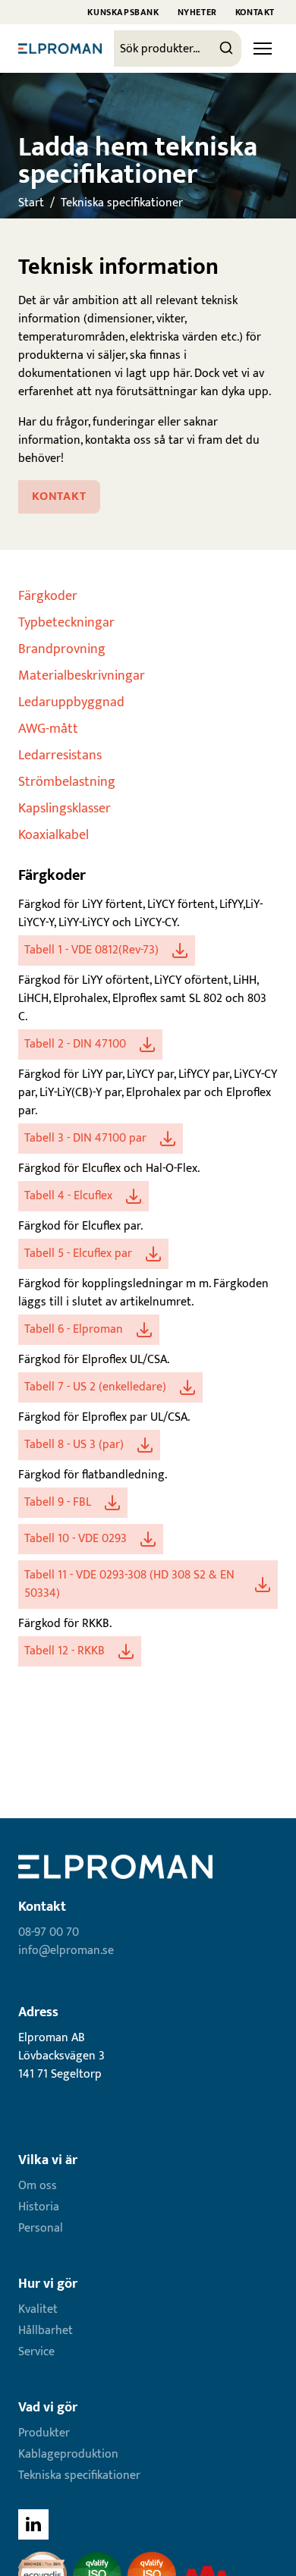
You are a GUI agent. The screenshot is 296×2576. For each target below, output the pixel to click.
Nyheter (197, 12)
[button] (107, 950)
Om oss (38, 2186)
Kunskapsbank (123, 12)
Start (31, 203)
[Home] (60, 49)
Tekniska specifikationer (122, 203)
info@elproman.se (66, 1951)
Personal (41, 2228)
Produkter (44, 2433)
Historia (39, 2207)
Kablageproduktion (68, 2454)
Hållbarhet (46, 2331)
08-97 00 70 (49, 1932)
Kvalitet (38, 2309)
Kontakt (255, 12)
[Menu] (263, 49)
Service (36, 2352)
